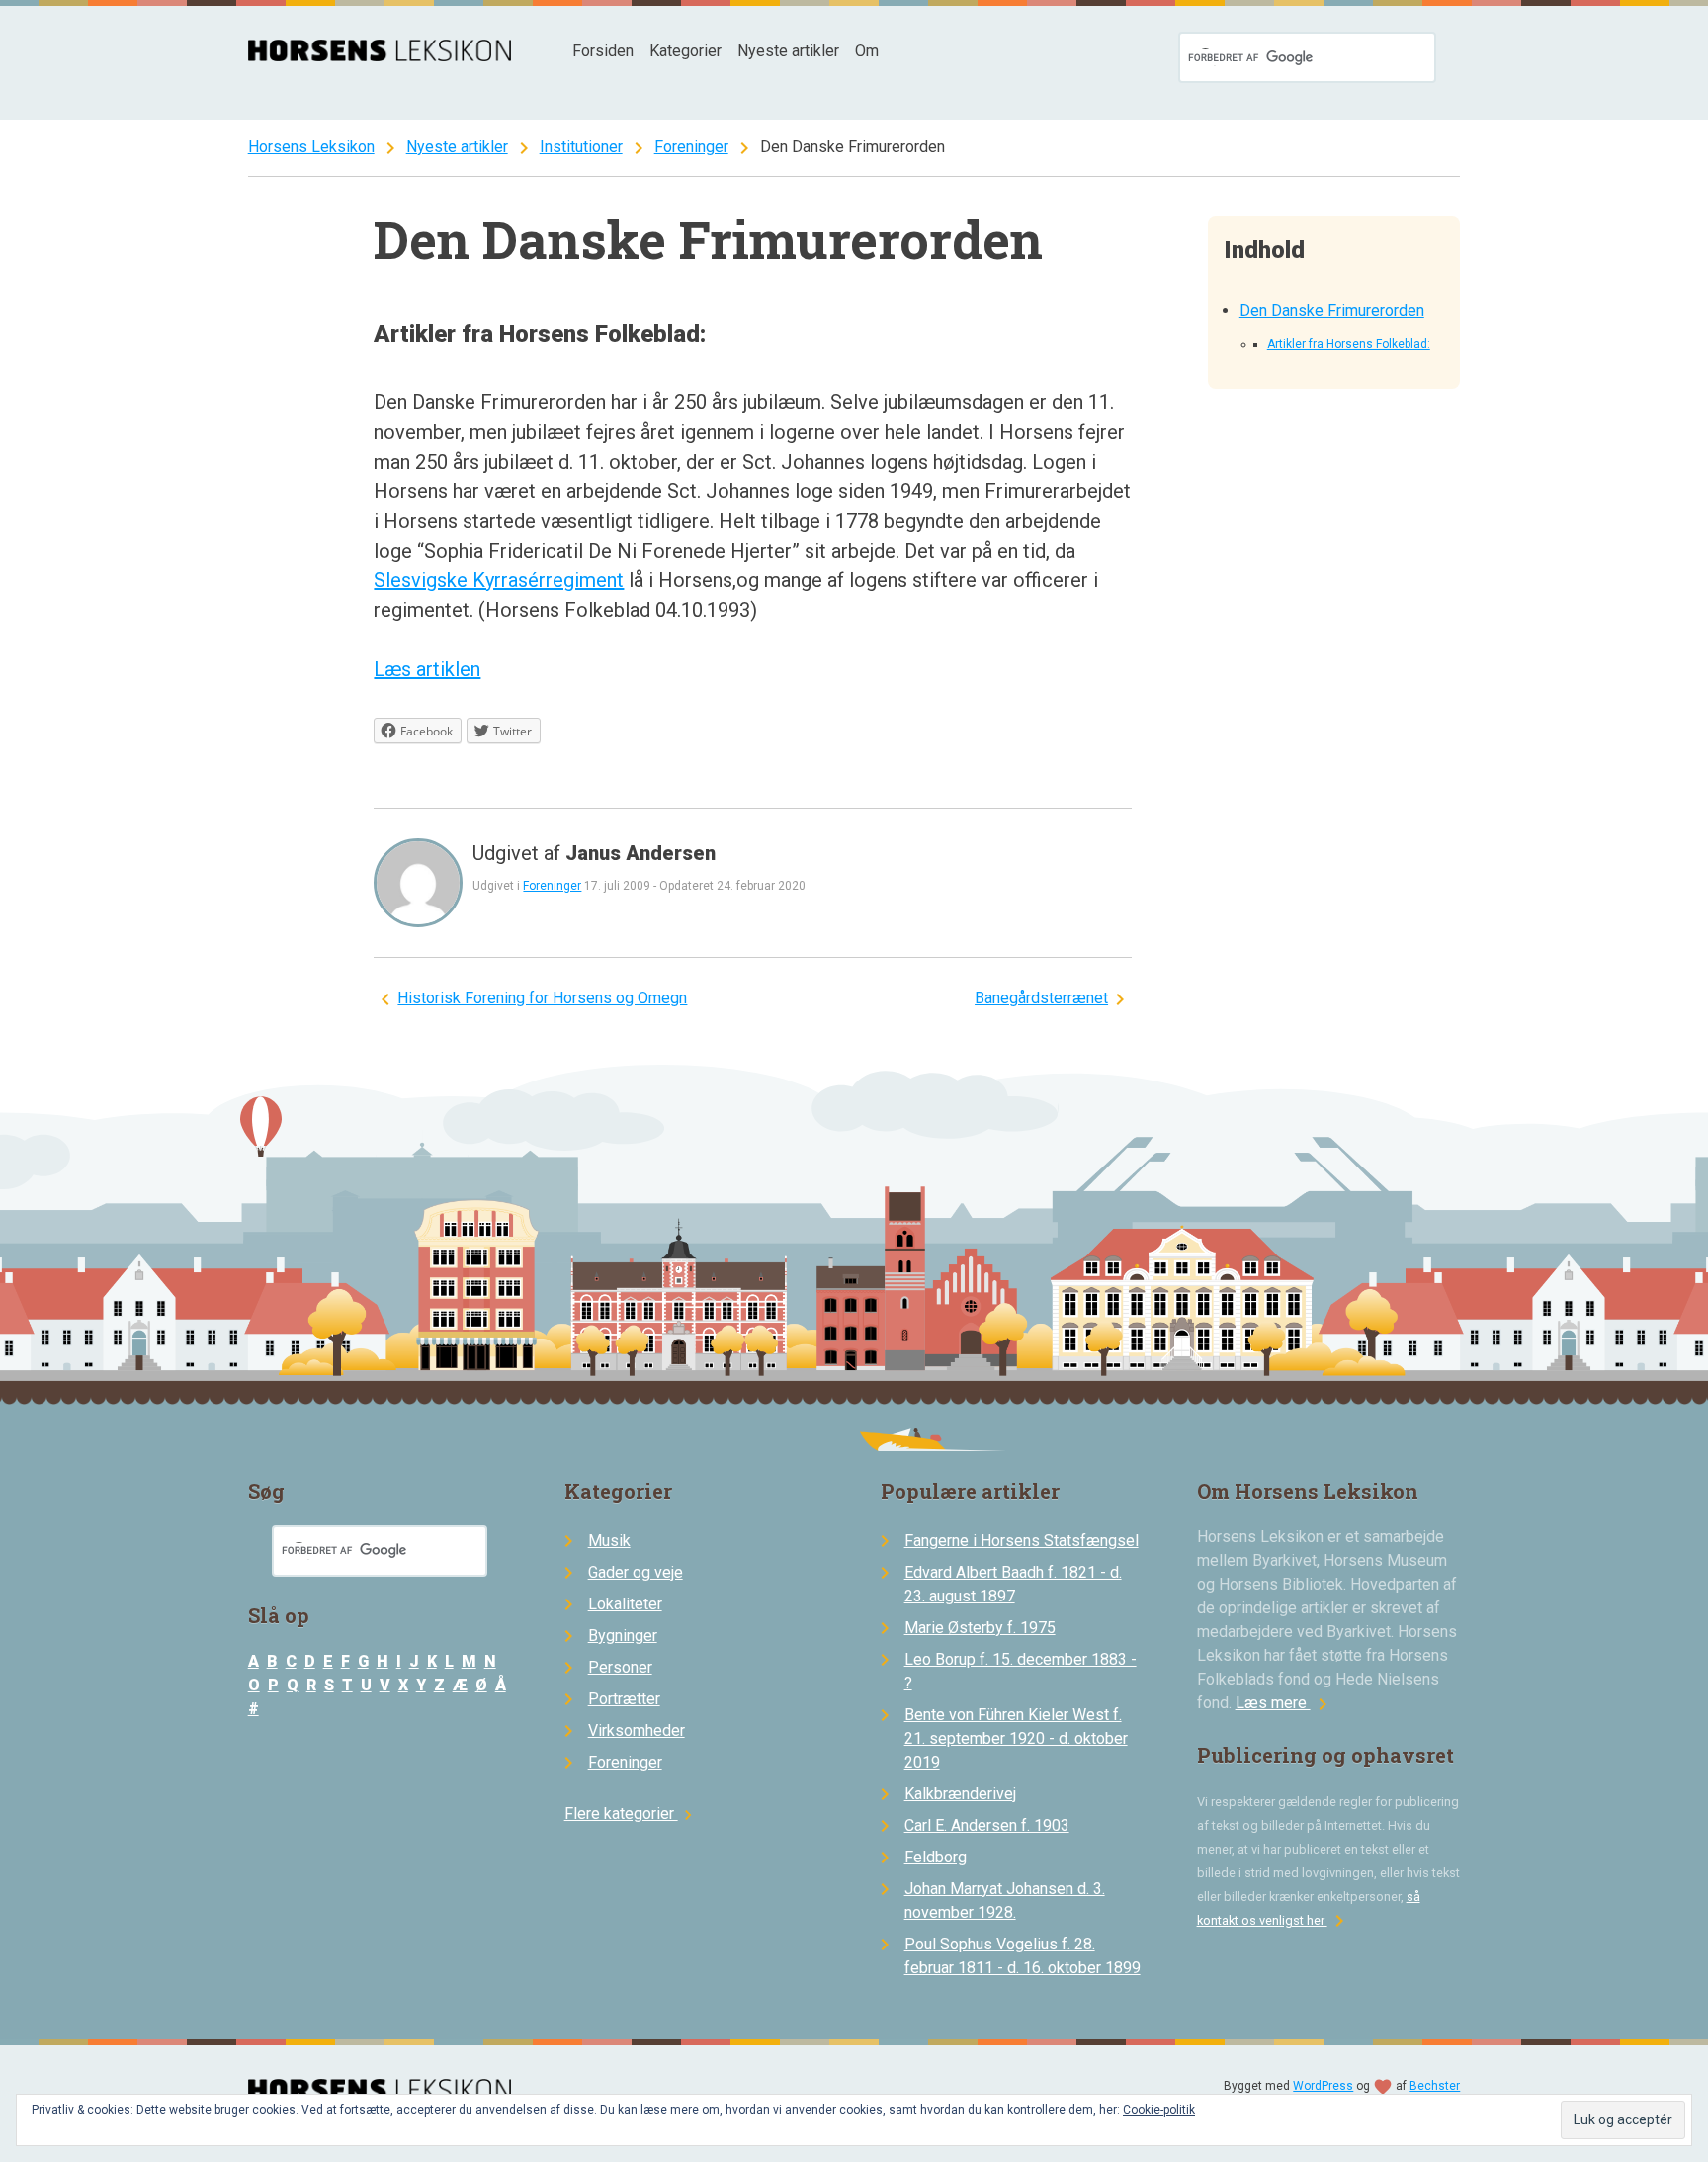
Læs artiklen (427, 669)
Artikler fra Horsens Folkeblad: (1349, 344)
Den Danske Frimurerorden (1332, 311)
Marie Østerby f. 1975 (980, 1628)
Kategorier (685, 51)
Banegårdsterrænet (1041, 998)
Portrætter (624, 1699)
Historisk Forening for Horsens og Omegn (542, 998)
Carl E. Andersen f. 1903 (987, 1825)
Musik (609, 1541)
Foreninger (691, 147)
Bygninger (623, 1636)
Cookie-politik (1159, 2110)
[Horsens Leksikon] (380, 56)
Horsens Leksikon (311, 147)
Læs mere (1285, 1703)
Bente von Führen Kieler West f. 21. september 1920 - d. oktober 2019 (1016, 1738)
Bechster (1435, 2086)
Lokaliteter (625, 1604)
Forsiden (603, 51)
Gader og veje (636, 1572)
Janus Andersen (640, 853)
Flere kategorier (631, 1814)
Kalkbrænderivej (960, 1794)
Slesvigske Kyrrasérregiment (499, 580)
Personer (620, 1667)
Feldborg (936, 1857)
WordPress (1323, 2086)
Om (867, 51)
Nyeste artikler (788, 51)
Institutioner (581, 147)
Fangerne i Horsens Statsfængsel (1022, 1541)
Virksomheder (637, 1730)
